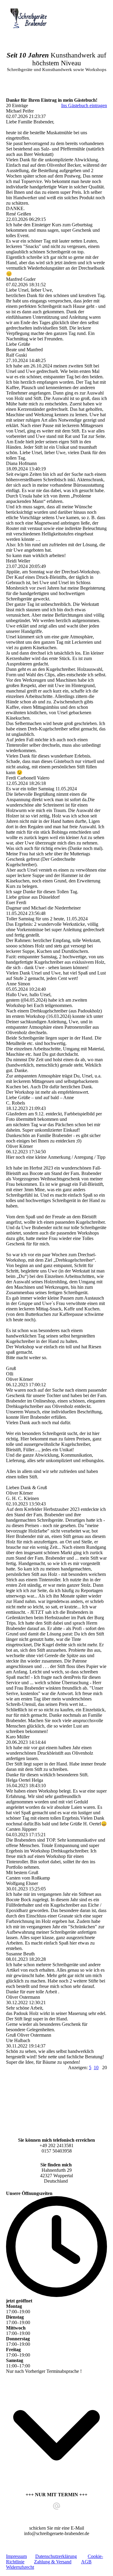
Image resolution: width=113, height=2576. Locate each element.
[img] (31, 19)
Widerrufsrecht (20, 2567)
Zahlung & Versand (53, 2562)
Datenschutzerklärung (56, 2556)
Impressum (16, 2556)
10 (96, 2068)
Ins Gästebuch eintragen (84, 105)
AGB (86, 2562)
